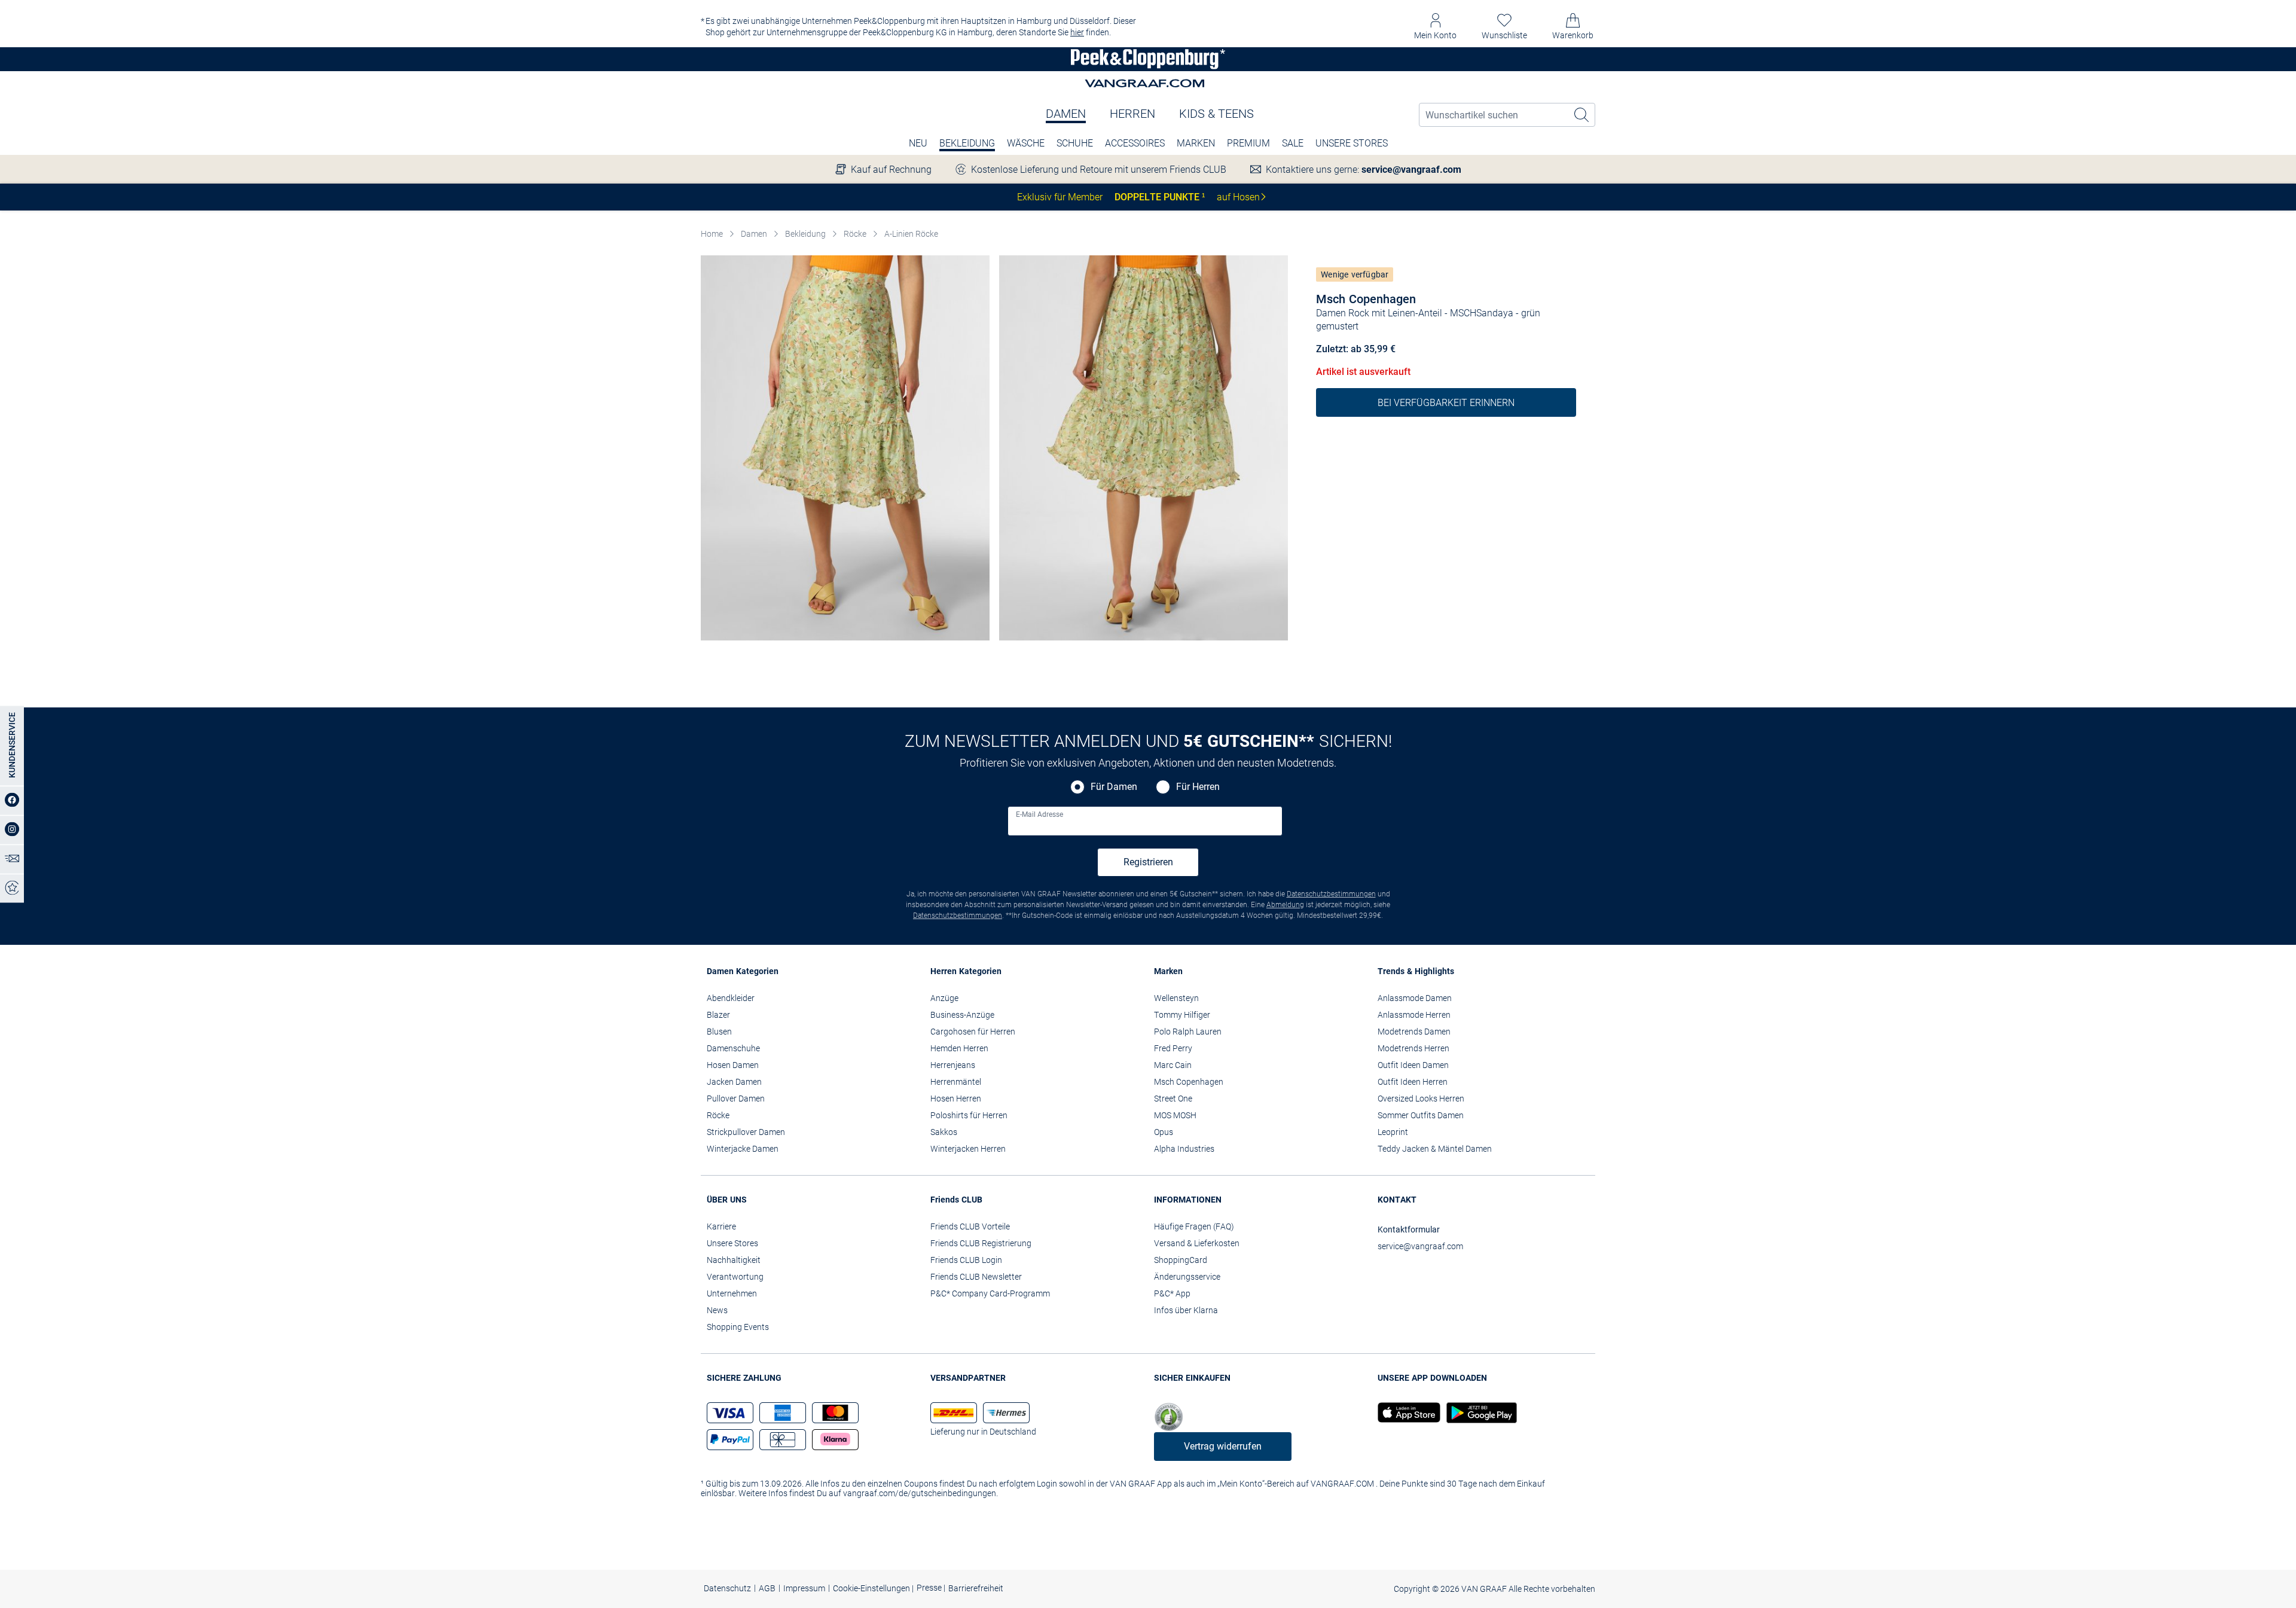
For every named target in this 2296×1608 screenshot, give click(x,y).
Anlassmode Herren (1414, 1015)
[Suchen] (1582, 115)
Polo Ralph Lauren (1188, 1032)
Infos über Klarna (1186, 1310)
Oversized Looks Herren (1421, 1099)
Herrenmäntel (956, 1082)
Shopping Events (738, 1327)
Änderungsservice (1187, 1277)
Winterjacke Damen (743, 1149)
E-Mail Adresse (1039, 814)
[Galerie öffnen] (845, 448)
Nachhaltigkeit (734, 1260)
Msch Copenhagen (1366, 299)
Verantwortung (735, 1277)
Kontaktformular (1409, 1229)
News (717, 1310)
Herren (1132, 114)
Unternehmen (732, 1293)
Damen (1066, 114)
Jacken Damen (734, 1082)
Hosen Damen (733, 1065)
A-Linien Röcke (911, 234)
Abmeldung (1285, 905)
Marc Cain (1173, 1065)
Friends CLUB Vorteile (970, 1226)
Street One (1173, 1099)
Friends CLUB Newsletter (976, 1277)
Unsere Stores (1352, 143)
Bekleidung (967, 143)
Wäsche (1026, 143)
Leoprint (1393, 1132)
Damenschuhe (733, 1048)
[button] (1435, 27)
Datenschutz (727, 1588)
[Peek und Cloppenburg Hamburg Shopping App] (1479, 1413)
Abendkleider (731, 998)
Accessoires (1135, 143)
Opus (1164, 1132)
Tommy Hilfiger (1182, 1015)
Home (712, 234)
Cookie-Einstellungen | (873, 1588)
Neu (918, 143)
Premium (1248, 143)
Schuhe (1075, 143)
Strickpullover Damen (746, 1132)
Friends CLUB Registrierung (981, 1243)
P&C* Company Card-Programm (990, 1293)
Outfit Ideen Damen (1413, 1065)
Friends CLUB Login (966, 1260)
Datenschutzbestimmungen (1331, 894)
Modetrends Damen (1414, 1032)
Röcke (855, 234)
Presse (930, 1588)
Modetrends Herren (1413, 1048)
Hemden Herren (959, 1048)
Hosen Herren (956, 1099)
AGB (767, 1588)
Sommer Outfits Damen (1421, 1115)
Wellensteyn (1176, 998)
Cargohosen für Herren (973, 1032)
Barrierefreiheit (976, 1588)
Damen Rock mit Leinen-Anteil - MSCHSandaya (1415, 313)
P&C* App (1172, 1293)
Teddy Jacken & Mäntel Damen (1435, 1149)
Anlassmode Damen (1415, 998)
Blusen (719, 1032)
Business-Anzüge (962, 1015)
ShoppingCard (1181, 1260)
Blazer (718, 1015)
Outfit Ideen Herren (1413, 1082)
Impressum (804, 1588)
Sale (1293, 143)
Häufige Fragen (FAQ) (1194, 1226)
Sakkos (944, 1132)
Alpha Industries (1184, 1149)
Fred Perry (1173, 1048)
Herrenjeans (953, 1065)
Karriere (721, 1226)
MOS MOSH (1175, 1115)
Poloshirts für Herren (969, 1115)
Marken (1196, 143)
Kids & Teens (1216, 114)
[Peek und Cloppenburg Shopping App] (1409, 1413)
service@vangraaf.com (1411, 170)
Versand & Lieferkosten (1197, 1243)
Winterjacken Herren (968, 1149)
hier (1077, 32)
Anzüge (944, 998)
